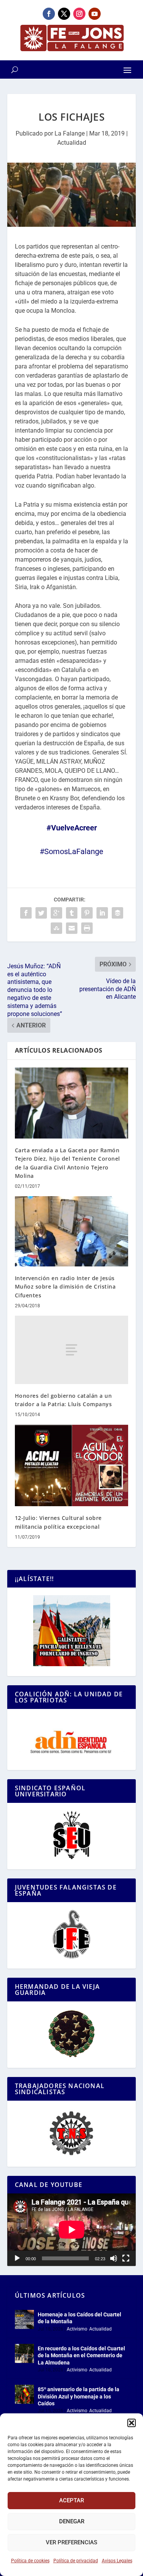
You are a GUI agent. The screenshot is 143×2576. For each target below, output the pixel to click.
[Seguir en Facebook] (49, 14)
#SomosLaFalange (71, 851)
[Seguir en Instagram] (79, 14)
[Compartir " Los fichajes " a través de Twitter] (41, 913)
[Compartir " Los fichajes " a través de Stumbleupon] (56, 928)
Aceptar (71, 2500)
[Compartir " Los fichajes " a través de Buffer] (117, 913)
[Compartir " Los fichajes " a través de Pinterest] (87, 913)
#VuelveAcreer (72, 828)
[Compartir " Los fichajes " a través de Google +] (56, 913)
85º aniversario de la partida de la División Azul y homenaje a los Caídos (79, 2396)
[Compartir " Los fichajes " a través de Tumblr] (72, 913)
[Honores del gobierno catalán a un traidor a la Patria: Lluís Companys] (72, 1350)
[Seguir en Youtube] (95, 14)
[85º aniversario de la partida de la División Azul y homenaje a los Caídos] (24, 2394)
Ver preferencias (71, 2542)
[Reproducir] (17, 2258)
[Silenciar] (114, 2258)
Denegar (72, 2521)
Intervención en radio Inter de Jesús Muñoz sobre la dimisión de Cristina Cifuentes (65, 1287)
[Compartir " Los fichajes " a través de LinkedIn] (102, 913)
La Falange (70, 133)
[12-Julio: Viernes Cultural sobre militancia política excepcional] (72, 1465)
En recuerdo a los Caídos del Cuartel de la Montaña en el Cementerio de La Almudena (81, 2355)
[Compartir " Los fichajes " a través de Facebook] (26, 913)
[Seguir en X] (64, 14)
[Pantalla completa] (126, 2258)
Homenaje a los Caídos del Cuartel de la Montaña (80, 2318)
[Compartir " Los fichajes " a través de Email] (72, 928)
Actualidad (72, 143)
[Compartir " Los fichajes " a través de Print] (87, 928)
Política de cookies (30, 2561)
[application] (72, 2230)
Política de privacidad (76, 2561)
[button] (132, 2423)
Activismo (77, 2329)
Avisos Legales (117, 2561)
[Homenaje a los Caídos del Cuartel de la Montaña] (24, 2319)
